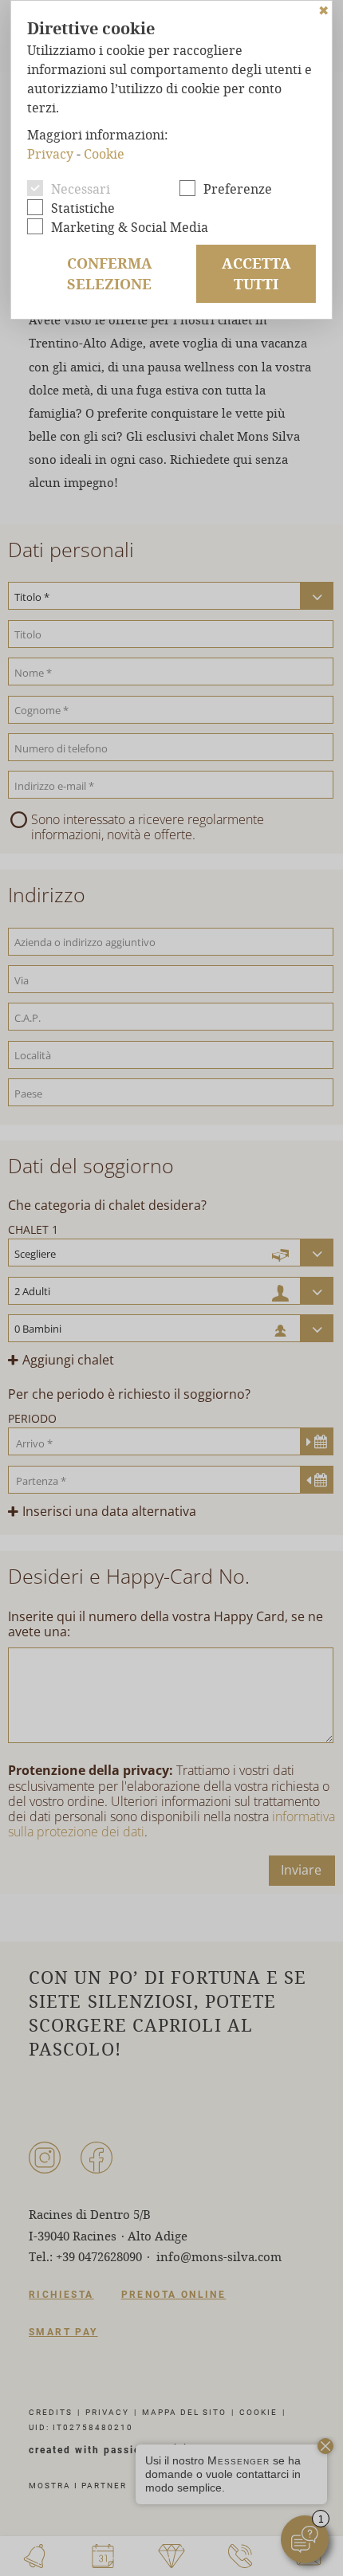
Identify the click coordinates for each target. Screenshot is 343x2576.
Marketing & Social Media (130, 227)
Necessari (81, 188)
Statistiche (83, 208)
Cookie (104, 153)
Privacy (50, 153)
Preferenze (238, 188)
